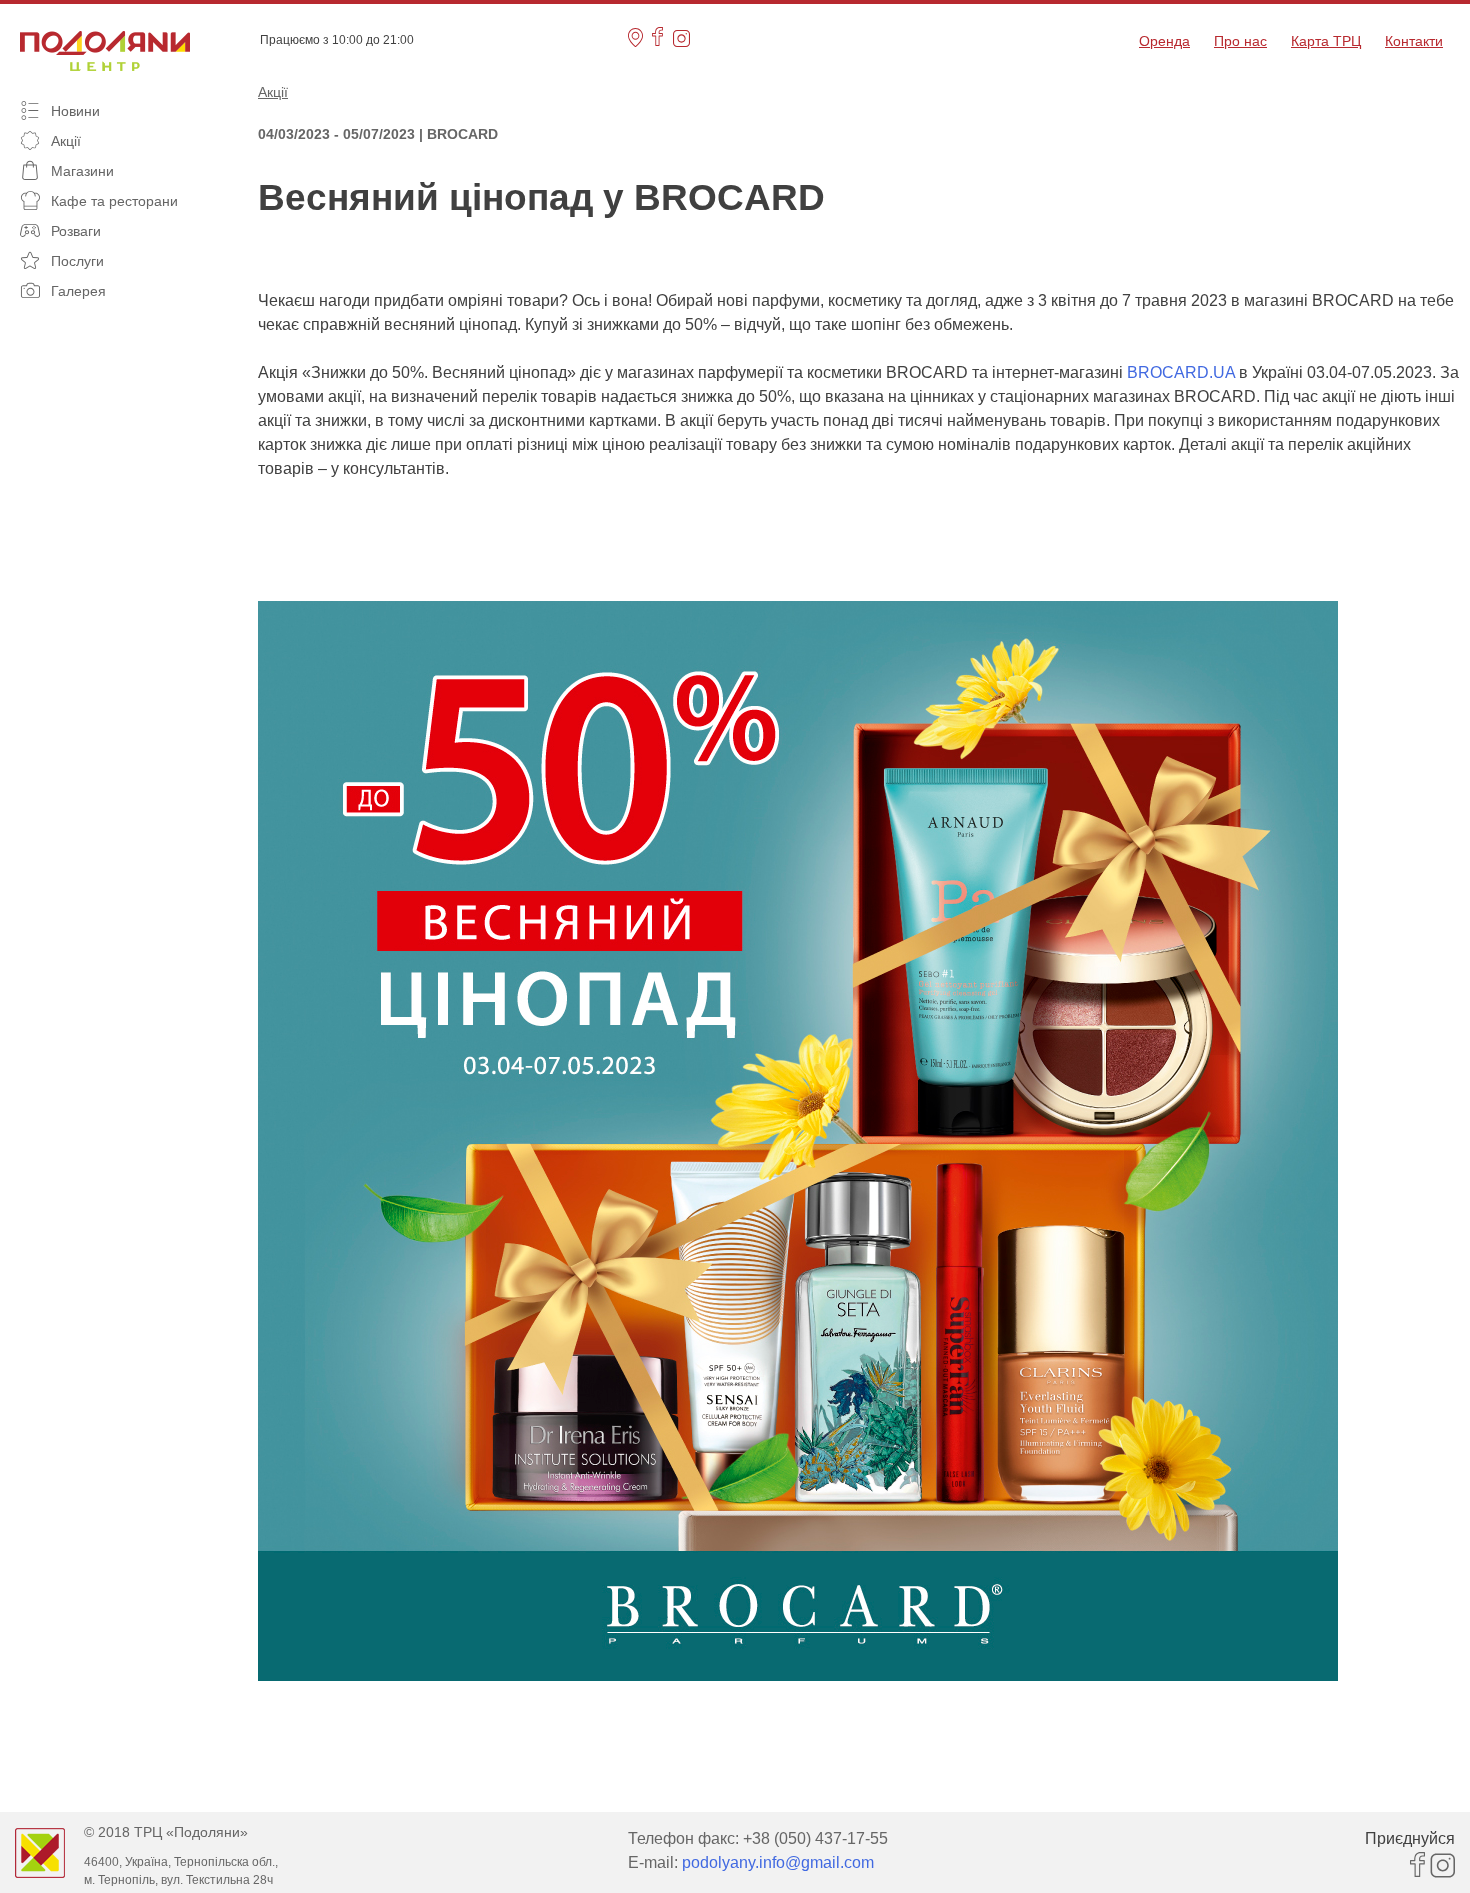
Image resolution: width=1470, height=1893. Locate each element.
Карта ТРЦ (1326, 41)
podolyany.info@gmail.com (778, 1862)
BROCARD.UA (1181, 372)
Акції (273, 92)
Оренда (1164, 41)
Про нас (1240, 41)
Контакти (1414, 41)
